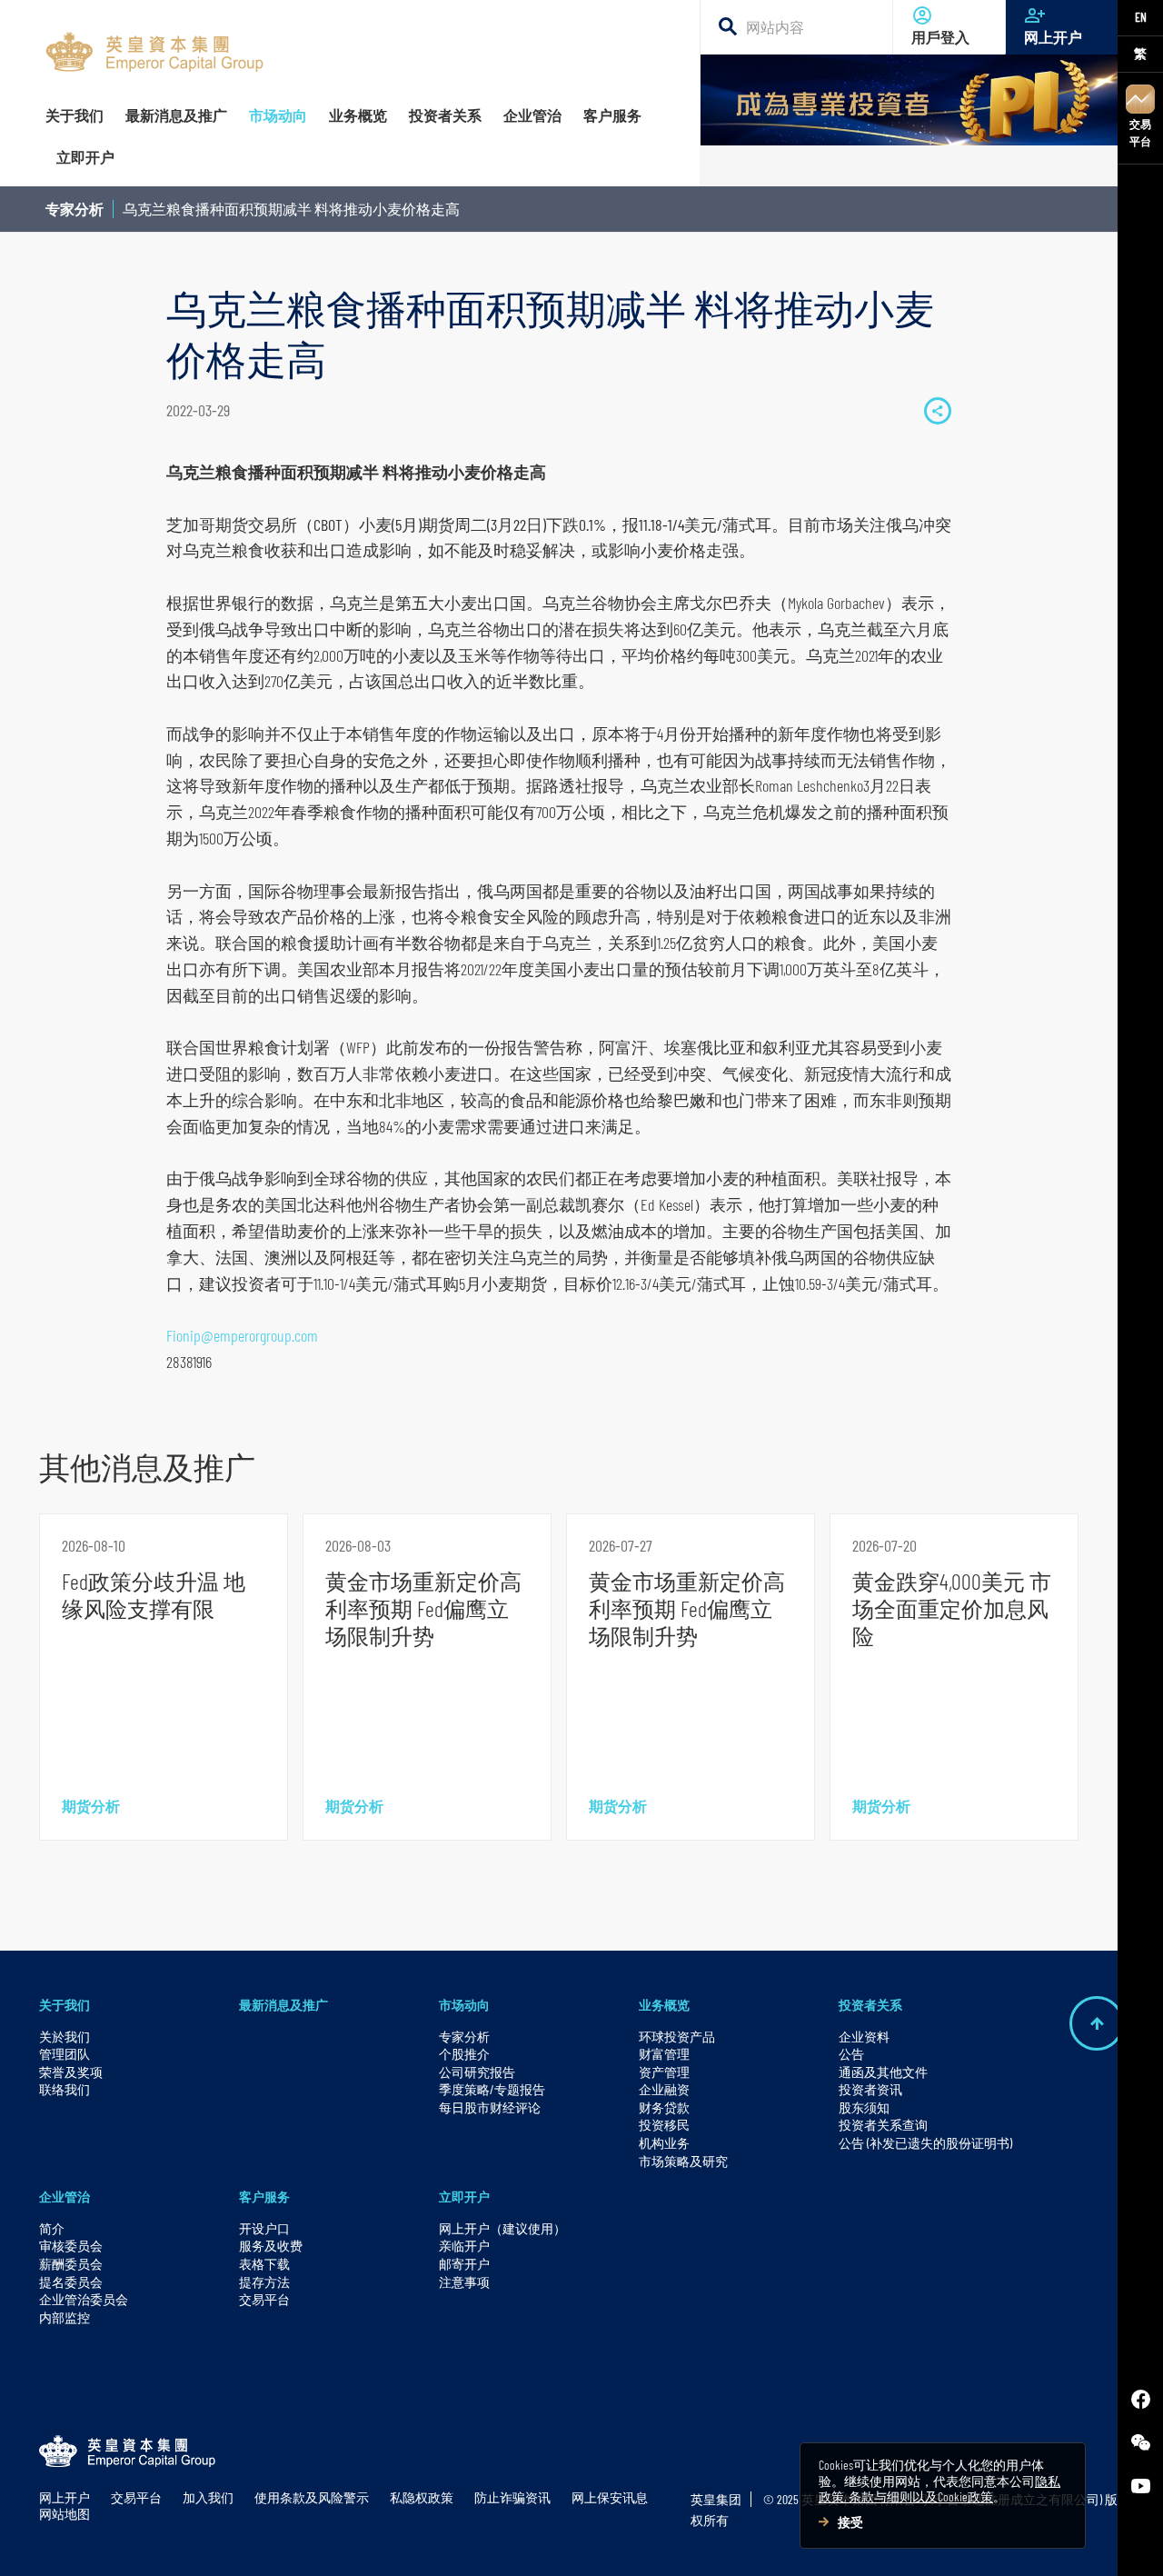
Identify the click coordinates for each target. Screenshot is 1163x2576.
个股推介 (464, 2054)
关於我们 (65, 2037)
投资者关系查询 (883, 2125)
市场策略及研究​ (683, 2161)
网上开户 (1053, 38)
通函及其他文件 (883, 2072)
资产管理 (664, 2072)
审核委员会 (71, 2246)
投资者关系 (870, 2005)
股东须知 (864, 2107)
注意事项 (464, 2282)
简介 (52, 2228)
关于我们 (65, 2005)
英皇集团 (716, 2499)
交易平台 (1140, 132)
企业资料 (864, 2037)
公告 (851, 2054)
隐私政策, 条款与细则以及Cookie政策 (939, 2489)
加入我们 (208, 2497)
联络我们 (65, 2089)
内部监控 (65, 2317)
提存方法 (264, 2282)
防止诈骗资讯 (512, 2497)
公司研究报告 (477, 2072)
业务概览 (664, 2005)
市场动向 (464, 2005)
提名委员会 (71, 2282)
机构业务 (664, 2143)
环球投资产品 (677, 2037)
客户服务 (264, 2197)
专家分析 (75, 209)
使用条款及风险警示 (312, 2497)
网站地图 (65, 2514)
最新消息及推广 (283, 2005)
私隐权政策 (422, 2497)
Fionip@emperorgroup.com (242, 1335)
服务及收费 (271, 2246)
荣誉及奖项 (71, 2072)
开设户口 (264, 2228)
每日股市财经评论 (490, 2107)
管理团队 (65, 2054)
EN (1141, 17)
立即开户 (464, 2197)
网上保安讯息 (610, 2497)
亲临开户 (464, 2246)
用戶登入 (940, 38)
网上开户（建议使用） (502, 2228)
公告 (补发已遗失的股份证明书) (925, 2143)
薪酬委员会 (71, 2264)
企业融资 (664, 2089)
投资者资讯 (870, 2089)
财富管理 (664, 2054)
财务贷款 (664, 2107)
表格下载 (264, 2264)
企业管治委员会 (84, 2299)
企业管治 (65, 2197)
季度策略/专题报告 (492, 2089)
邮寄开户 (464, 2264)
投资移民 (664, 2125)
